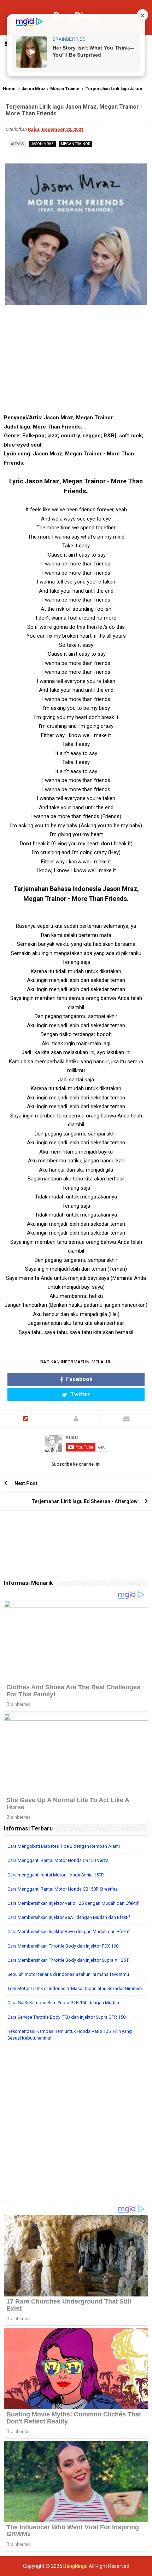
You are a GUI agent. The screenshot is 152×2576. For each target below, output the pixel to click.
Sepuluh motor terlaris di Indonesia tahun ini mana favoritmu (68, 1974)
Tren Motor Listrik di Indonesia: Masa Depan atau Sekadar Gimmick (75, 1988)
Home (9, 89)
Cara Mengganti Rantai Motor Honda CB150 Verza (58, 1860)
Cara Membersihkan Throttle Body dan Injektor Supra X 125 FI (69, 1960)
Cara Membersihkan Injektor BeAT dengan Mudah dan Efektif (69, 1917)
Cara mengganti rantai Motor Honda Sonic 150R (56, 1875)
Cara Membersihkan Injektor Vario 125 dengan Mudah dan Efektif (73, 1903)
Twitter (80, 1394)
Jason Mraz (33, 89)
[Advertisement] (76, 2124)
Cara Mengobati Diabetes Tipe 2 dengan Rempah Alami (64, 1846)
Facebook (79, 1379)
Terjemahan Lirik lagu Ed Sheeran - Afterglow (84, 1501)
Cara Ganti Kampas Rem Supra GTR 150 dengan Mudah (63, 2003)
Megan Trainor (65, 89)
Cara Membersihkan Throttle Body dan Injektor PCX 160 (63, 1946)
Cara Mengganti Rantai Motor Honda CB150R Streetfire (63, 1889)
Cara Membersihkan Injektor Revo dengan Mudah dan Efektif (69, 1931)
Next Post (26, 1483)
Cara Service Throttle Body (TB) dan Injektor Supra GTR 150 (66, 2017)
